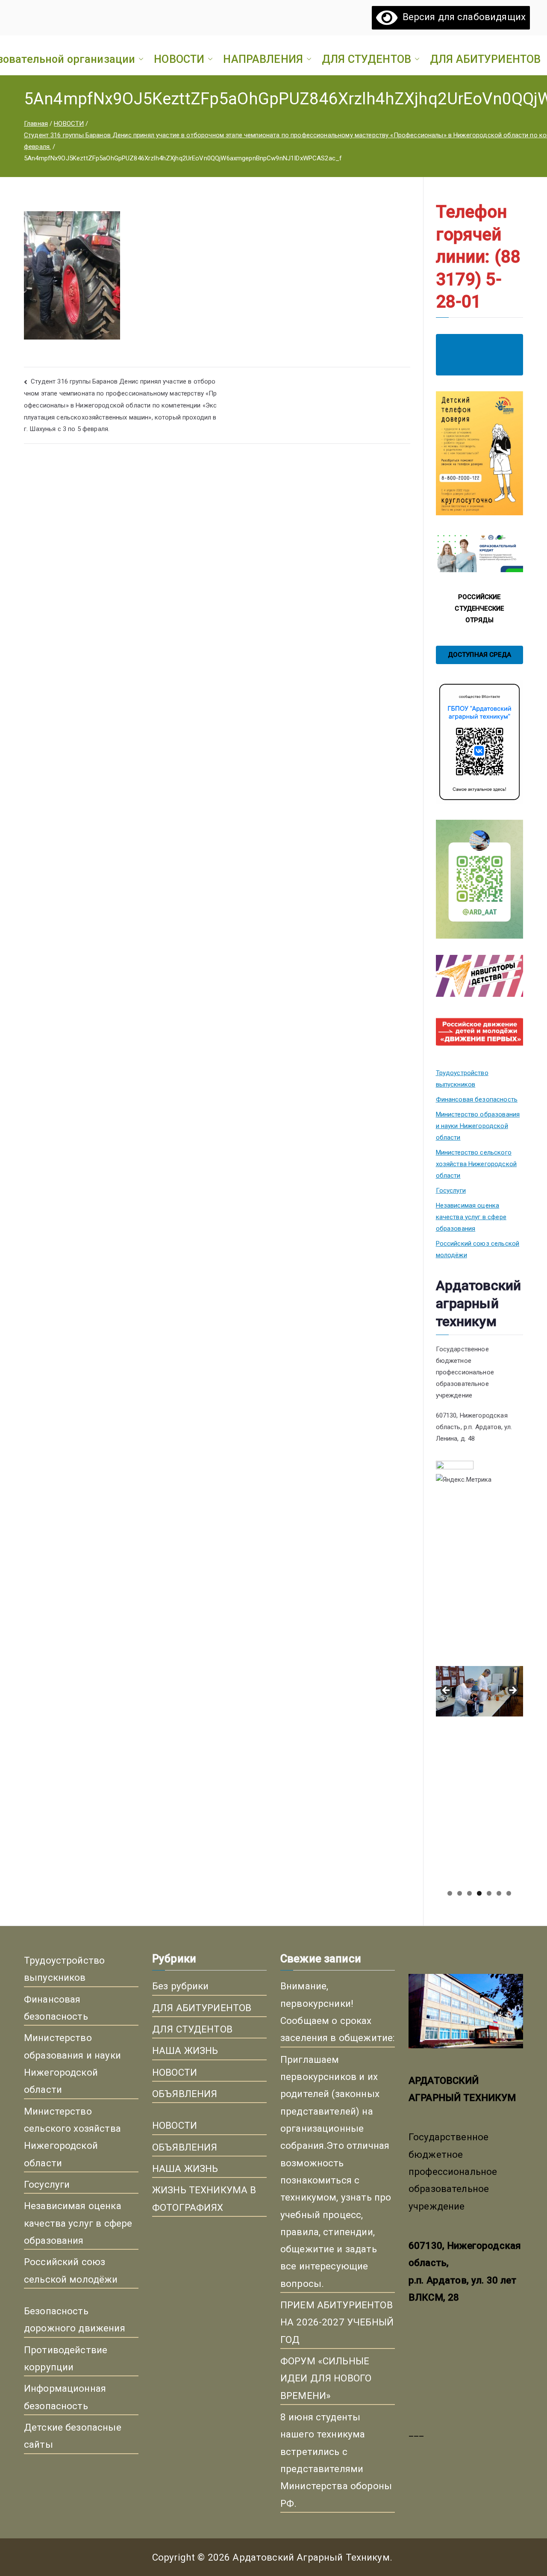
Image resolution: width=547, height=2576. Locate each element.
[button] (139, 59)
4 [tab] (479, 1893)
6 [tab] (499, 1893)
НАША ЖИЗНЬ (185, 2050)
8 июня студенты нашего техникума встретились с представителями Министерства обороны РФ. (336, 2460)
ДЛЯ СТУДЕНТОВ (366, 59)
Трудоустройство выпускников (462, 1079)
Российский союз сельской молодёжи (478, 1249)
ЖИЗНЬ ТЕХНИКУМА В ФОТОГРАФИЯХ (204, 2198)
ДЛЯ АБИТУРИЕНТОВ (485, 59)
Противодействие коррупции (66, 2358)
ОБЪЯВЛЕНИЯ (185, 2094)
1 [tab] (450, 1893)
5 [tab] (489, 1893)
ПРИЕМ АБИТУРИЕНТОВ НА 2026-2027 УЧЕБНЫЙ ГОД (337, 2322)
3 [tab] (469, 1893)
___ (416, 2432)
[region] (479, 1693)
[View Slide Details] (479, 1580)
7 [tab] (509, 1893)
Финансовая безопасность (477, 1099)
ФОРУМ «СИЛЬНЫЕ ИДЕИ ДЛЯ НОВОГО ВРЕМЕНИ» (326, 2378)
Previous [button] (447, 1691)
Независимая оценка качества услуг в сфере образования (471, 1217)
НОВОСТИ (179, 59)
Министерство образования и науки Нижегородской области (478, 1126)
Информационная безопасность (65, 2397)
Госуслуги (451, 1191)
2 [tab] (460, 1893)
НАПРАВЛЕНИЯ (263, 59)
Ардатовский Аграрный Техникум (311, 2557)
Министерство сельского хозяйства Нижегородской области (476, 1164)
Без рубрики (181, 1986)
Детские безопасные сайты (73, 2436)
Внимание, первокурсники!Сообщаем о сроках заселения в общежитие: (337, 2012)
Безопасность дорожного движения (75, 2319)
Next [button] (512, 1691)
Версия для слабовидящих (462, 17)
